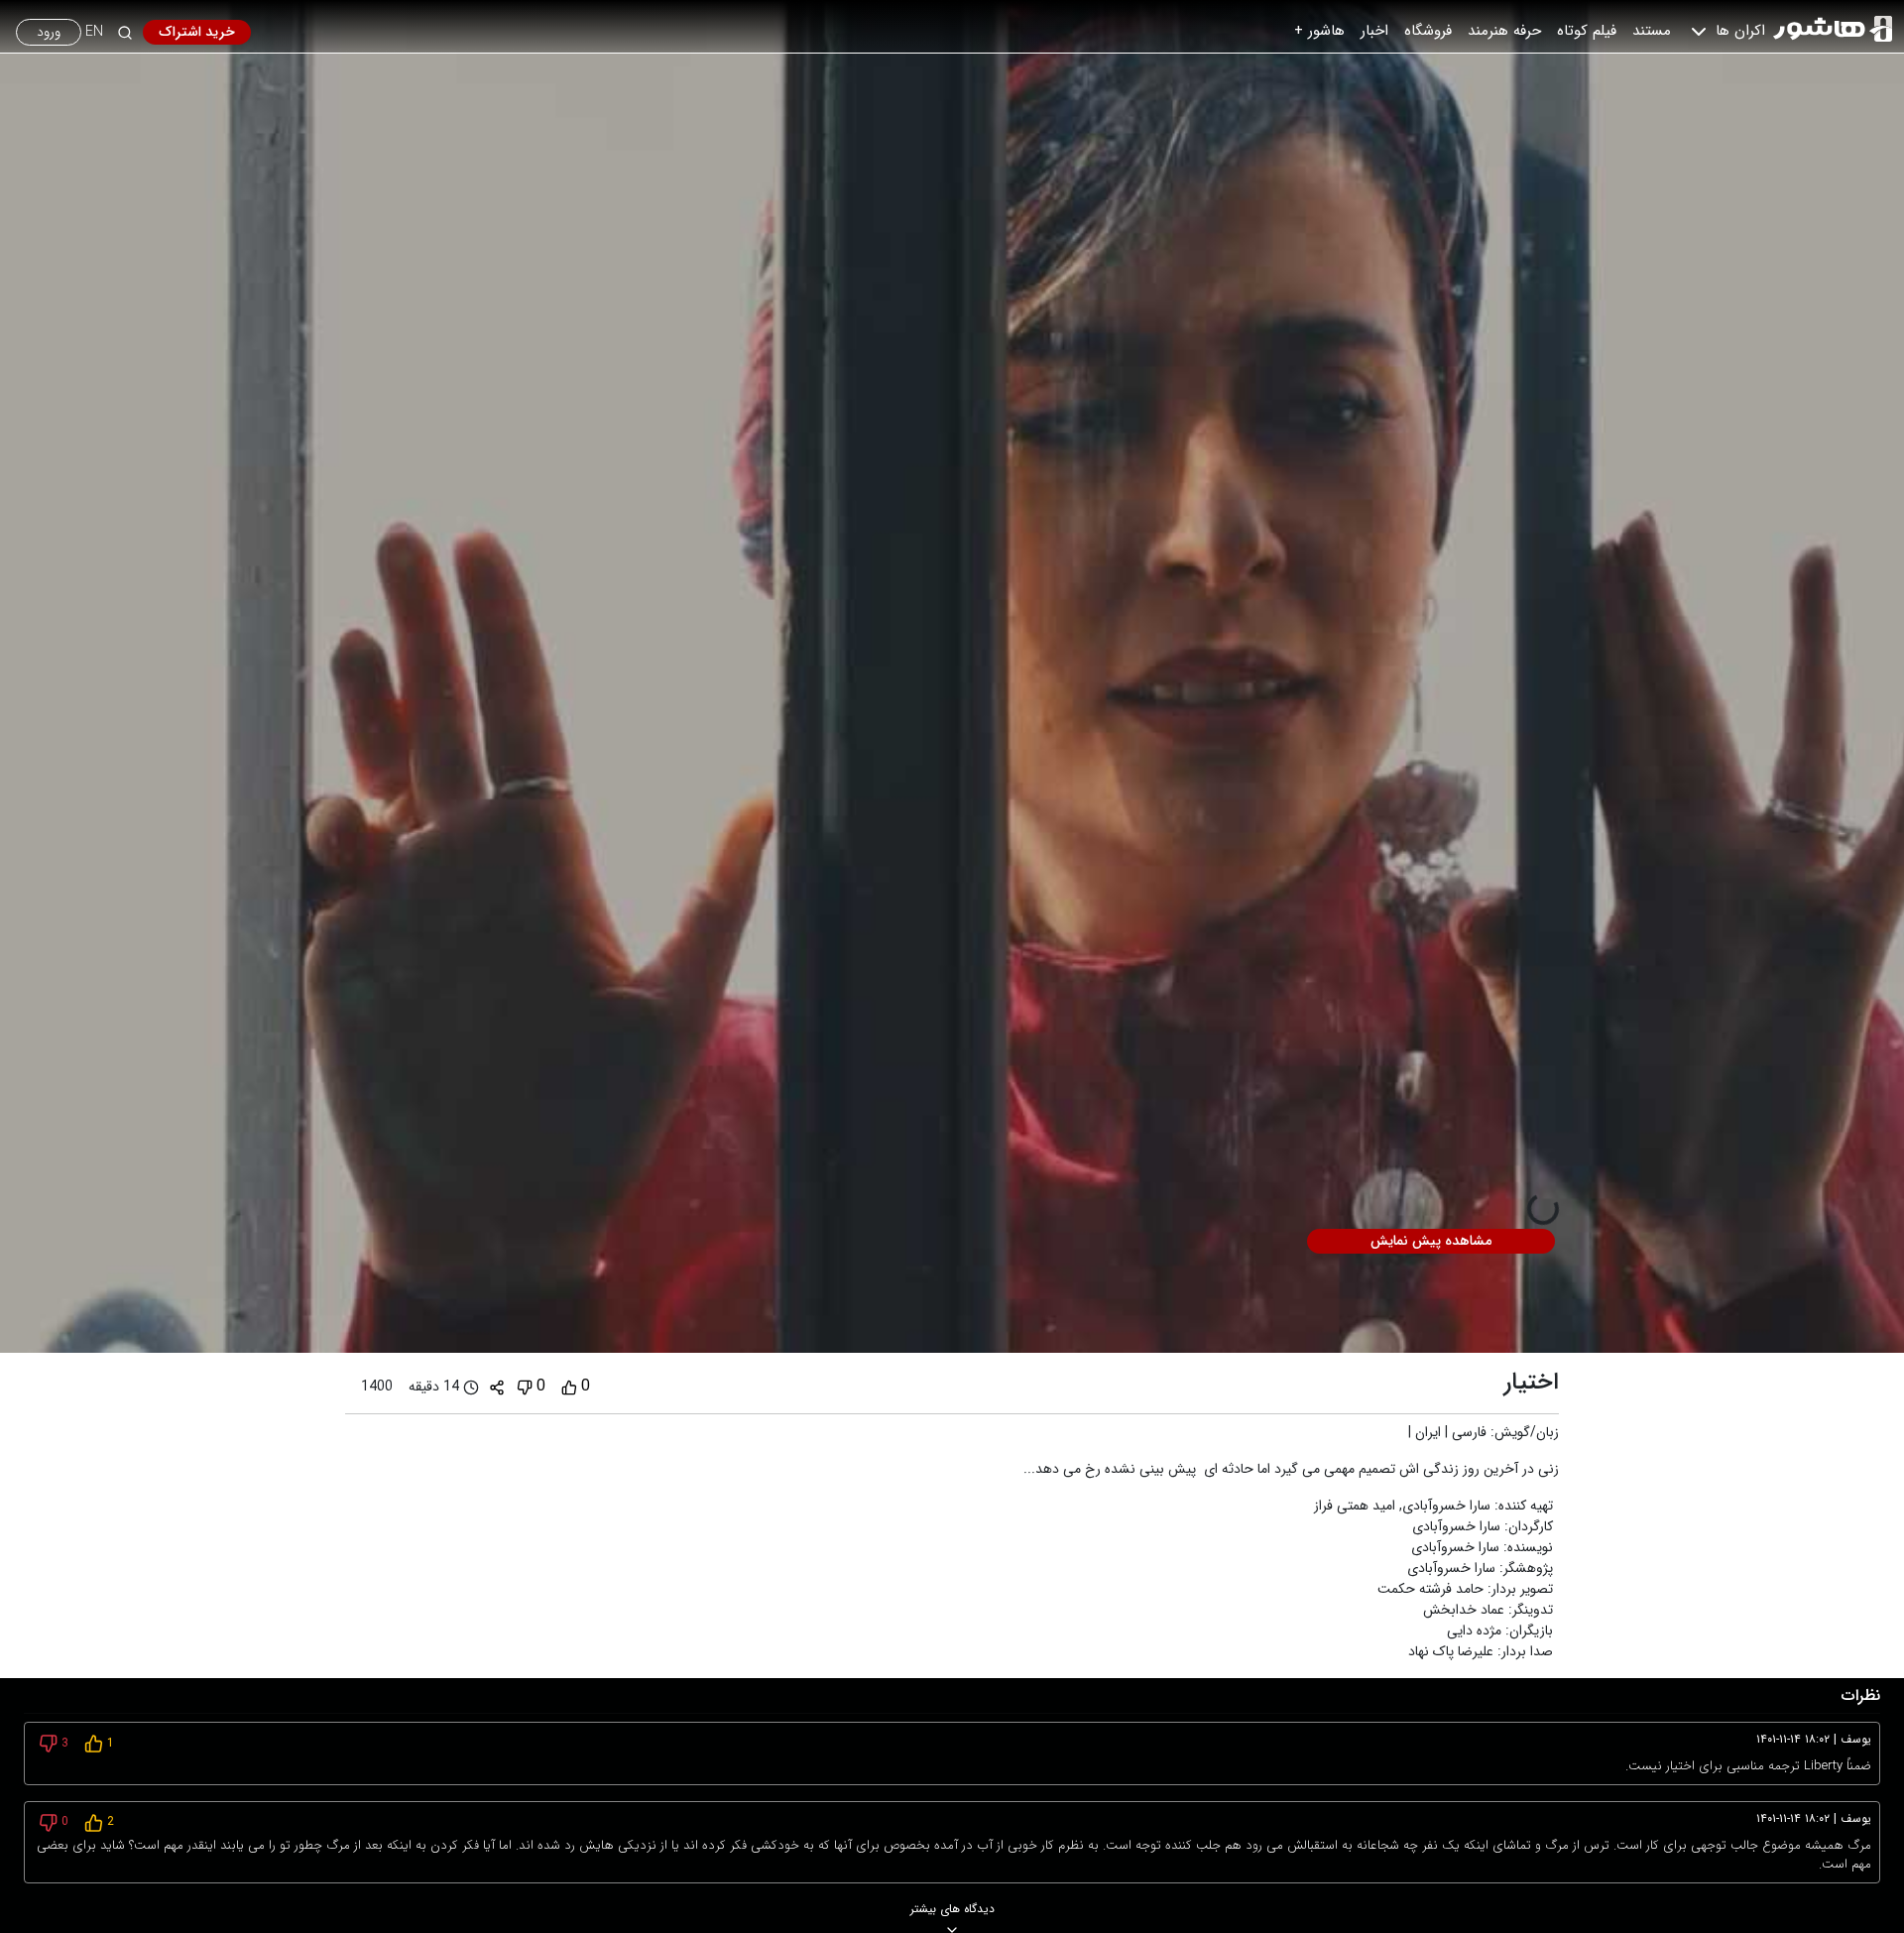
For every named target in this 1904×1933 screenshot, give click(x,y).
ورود (49, 32)
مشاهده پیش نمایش (1431, 1241)
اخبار (1374, 31)
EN (94, 32)
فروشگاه (1428, 31)
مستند (1652, 31)
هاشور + (1319, 31)
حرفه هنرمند (1504, 31)
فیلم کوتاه (1587, 31)
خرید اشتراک (197, 32)
